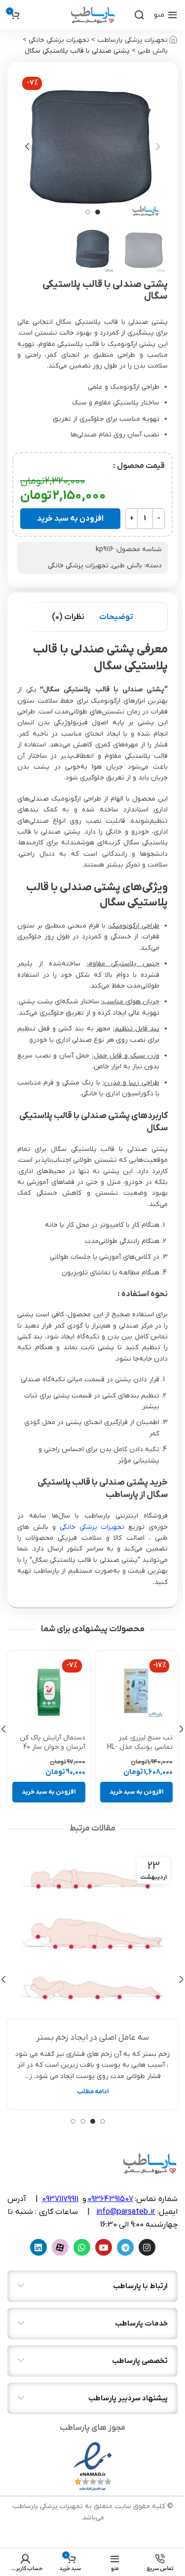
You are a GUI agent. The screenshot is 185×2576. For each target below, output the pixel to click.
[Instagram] (147, 2247)
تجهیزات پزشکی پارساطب (132, 40)
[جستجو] (139, 15)
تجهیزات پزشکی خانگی (59, 40)
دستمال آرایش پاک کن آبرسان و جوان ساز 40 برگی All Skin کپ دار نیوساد (53, 1752)
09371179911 (60, 2199)
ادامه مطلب (93, 2092)
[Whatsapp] (82, 2247)
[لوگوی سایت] (92, 15)
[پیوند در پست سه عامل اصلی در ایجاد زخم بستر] (92, 1935)
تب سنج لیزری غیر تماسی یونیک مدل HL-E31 (140, 1747)
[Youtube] (104, 2247)
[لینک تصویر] (93, 2466)
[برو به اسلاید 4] (73, 2121)
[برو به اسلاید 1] (98, 212)
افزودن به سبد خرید (70, 519)
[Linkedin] (38, 2247)
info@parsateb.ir (126, 2212)
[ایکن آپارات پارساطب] (60, 2247)
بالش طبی (153, 51)
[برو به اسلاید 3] (83, 2121)
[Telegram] (125, 2247)
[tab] (116, 617)
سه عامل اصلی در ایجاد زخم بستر (93, 2038)
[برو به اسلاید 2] (88, 212)
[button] (158, 147)
